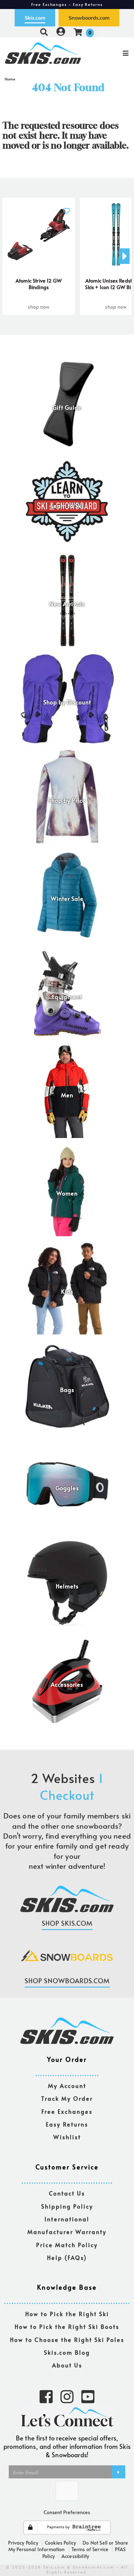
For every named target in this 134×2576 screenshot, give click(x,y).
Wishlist (67, 2137)
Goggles (67, 1488)
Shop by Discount (67, 702)
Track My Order (67, 2099)
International (67, 2219)
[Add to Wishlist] (66, 207)
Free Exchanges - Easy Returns (67, 4)
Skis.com (35, 18)
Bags (67, 1390)
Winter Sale (67, 899)
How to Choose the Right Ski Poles (67, 2340)
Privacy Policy (23, 2542)
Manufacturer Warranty (67, 2232)
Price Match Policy (67, 2245)
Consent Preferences (67, 2512)
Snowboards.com (89, 18)
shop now (38, 306)
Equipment (67, 997)
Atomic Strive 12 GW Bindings (39, 284)
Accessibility (75, 2556)
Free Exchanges (67, 2112)
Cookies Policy (60, 2542)
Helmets (67, 1586)
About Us (67, 2365)
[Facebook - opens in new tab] (46, 2396)
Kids (67, 1292)
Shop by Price (67, 800)
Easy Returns (67, 2124)
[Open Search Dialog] (44, 32)
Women (67, 1193)
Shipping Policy (67, 2207)
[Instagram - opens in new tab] (67, 2396)
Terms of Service (90, 2549)
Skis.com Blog (67, 2353)
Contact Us (67, 2194)
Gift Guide (67, 408)
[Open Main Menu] (112, 53)
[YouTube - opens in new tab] (88, 2396)
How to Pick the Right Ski (67, 2314)
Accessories (67, 1684)
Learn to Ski (67, 506)
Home (10, 79)
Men (67, 1095)
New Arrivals (67, 604)
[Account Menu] (61, 32)
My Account (67, 2086)
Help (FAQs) (67, 2258)
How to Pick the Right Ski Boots (67, 2327)
